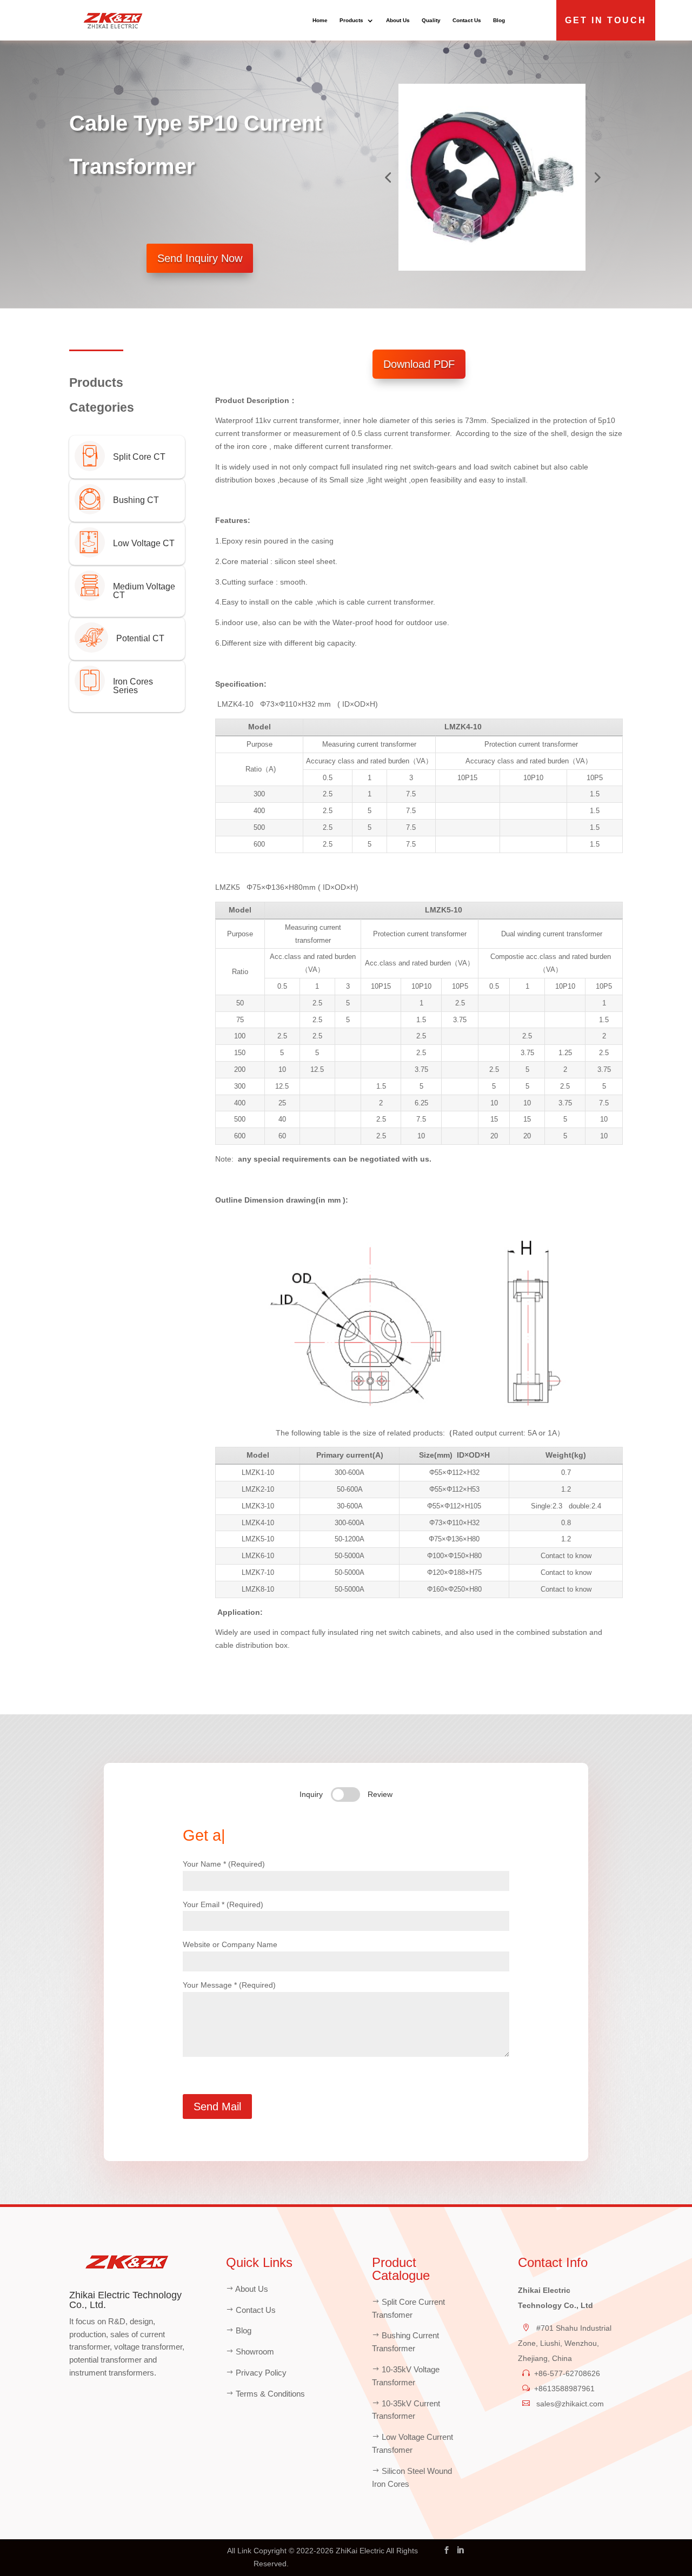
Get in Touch (606, 20)
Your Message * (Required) (229, 1985)
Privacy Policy (261, 2373)
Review (380, 1794)
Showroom (255, 2352)
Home (320, 20)
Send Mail (217, 2107)
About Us (398, 20)
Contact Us (467, 20)
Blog (499, 20)
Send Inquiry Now (200, 258)
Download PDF (419, 364)
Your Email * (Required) (223, 1904)
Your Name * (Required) (224, 1864)
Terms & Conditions (270, 2394)
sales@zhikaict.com (569, 2404)
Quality (431, 20)
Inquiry (311, 1794)
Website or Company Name (230, 1944)
